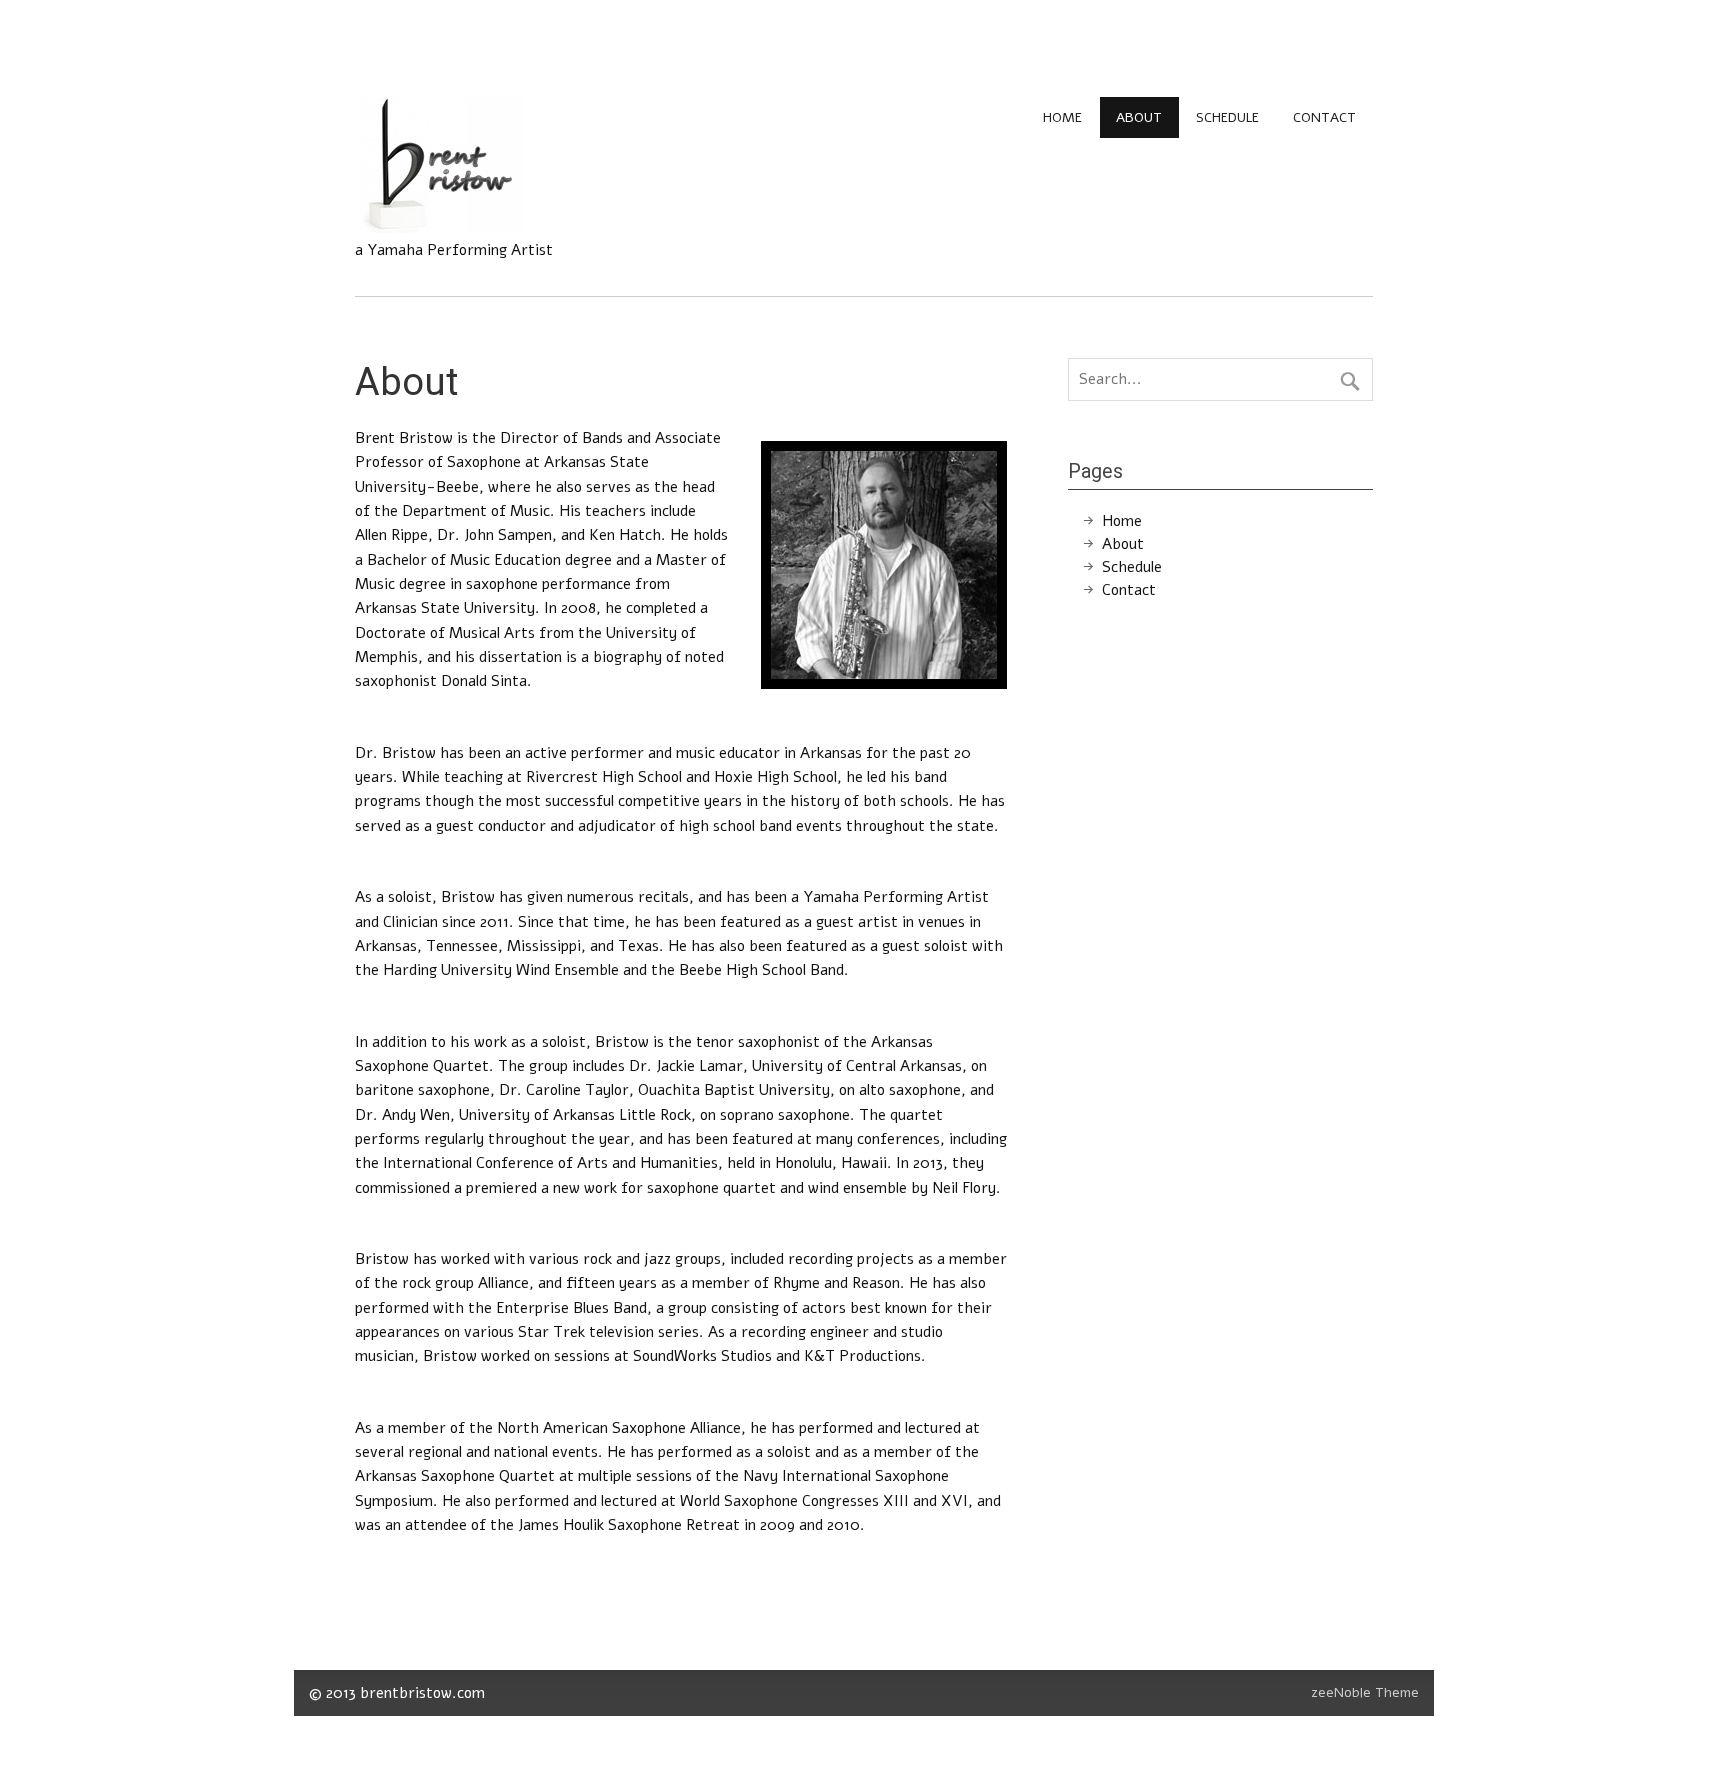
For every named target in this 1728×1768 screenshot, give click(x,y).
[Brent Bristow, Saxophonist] (439, 228)
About (1139, 117)
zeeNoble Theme (1365, 1692)
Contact (1324, 117)
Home (1062, 117)
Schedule (1227, 117)
